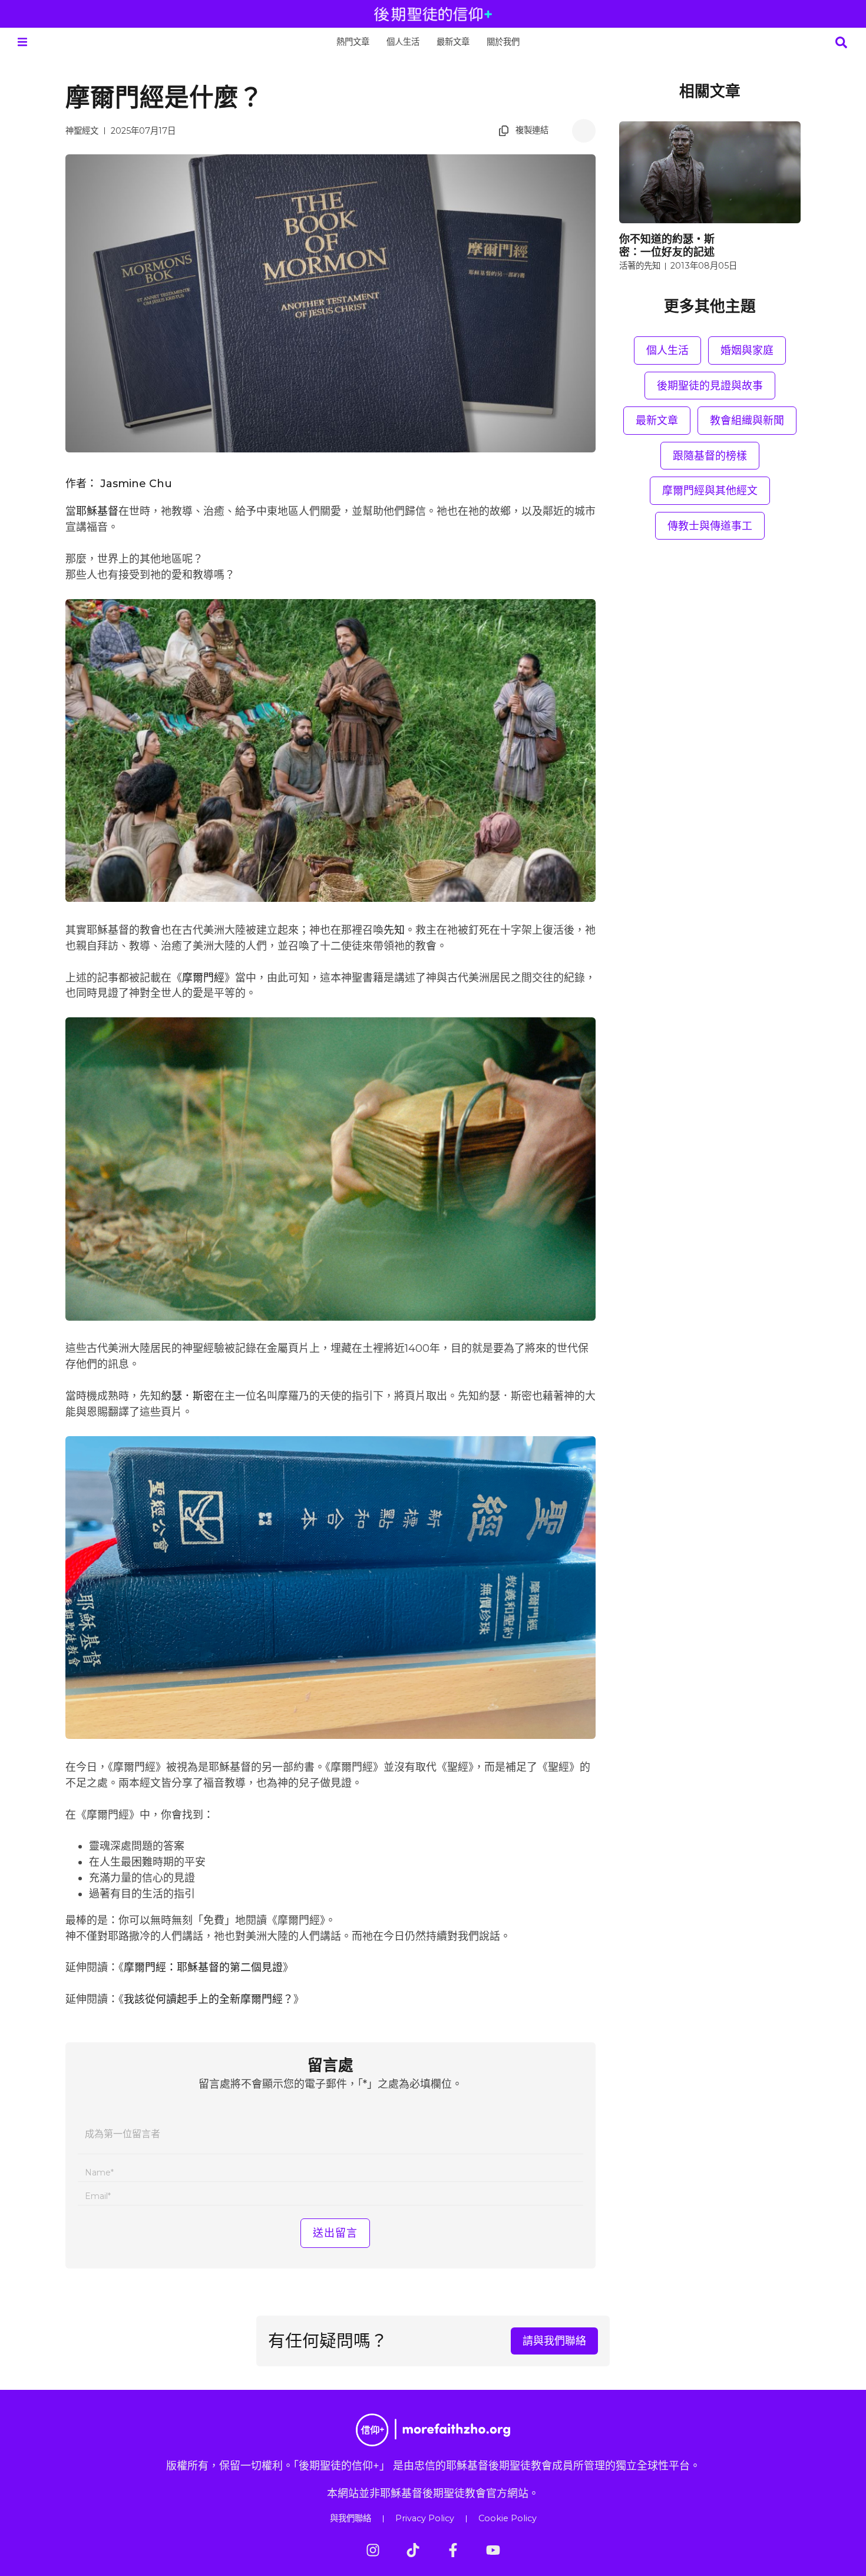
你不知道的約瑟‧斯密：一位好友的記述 (667, 245)
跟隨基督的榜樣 (710, 456)
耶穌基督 (97, 511)
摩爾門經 (203, 978)
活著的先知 (640, 266)
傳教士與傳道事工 (710, 526)
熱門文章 (353, 42)
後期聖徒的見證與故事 (710, 386)
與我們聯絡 (351, 2518)
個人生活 (403, 42)
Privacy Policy (425, 2518)
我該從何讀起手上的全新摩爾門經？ (209, 1999)
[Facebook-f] (453, 2550)
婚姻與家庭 (747, 350)
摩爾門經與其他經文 (710, 490)
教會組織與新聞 (747, 420)
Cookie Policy (508, 2518)
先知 (394, 930)
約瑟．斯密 (187, 1396)
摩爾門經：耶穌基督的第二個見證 (203, 1967)
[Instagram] (373, 2550)
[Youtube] (493, 2550)
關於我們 (503, 42)
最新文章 (453, 42)
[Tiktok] (413, 2550)
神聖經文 (82, 131)
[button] (22, 42)
